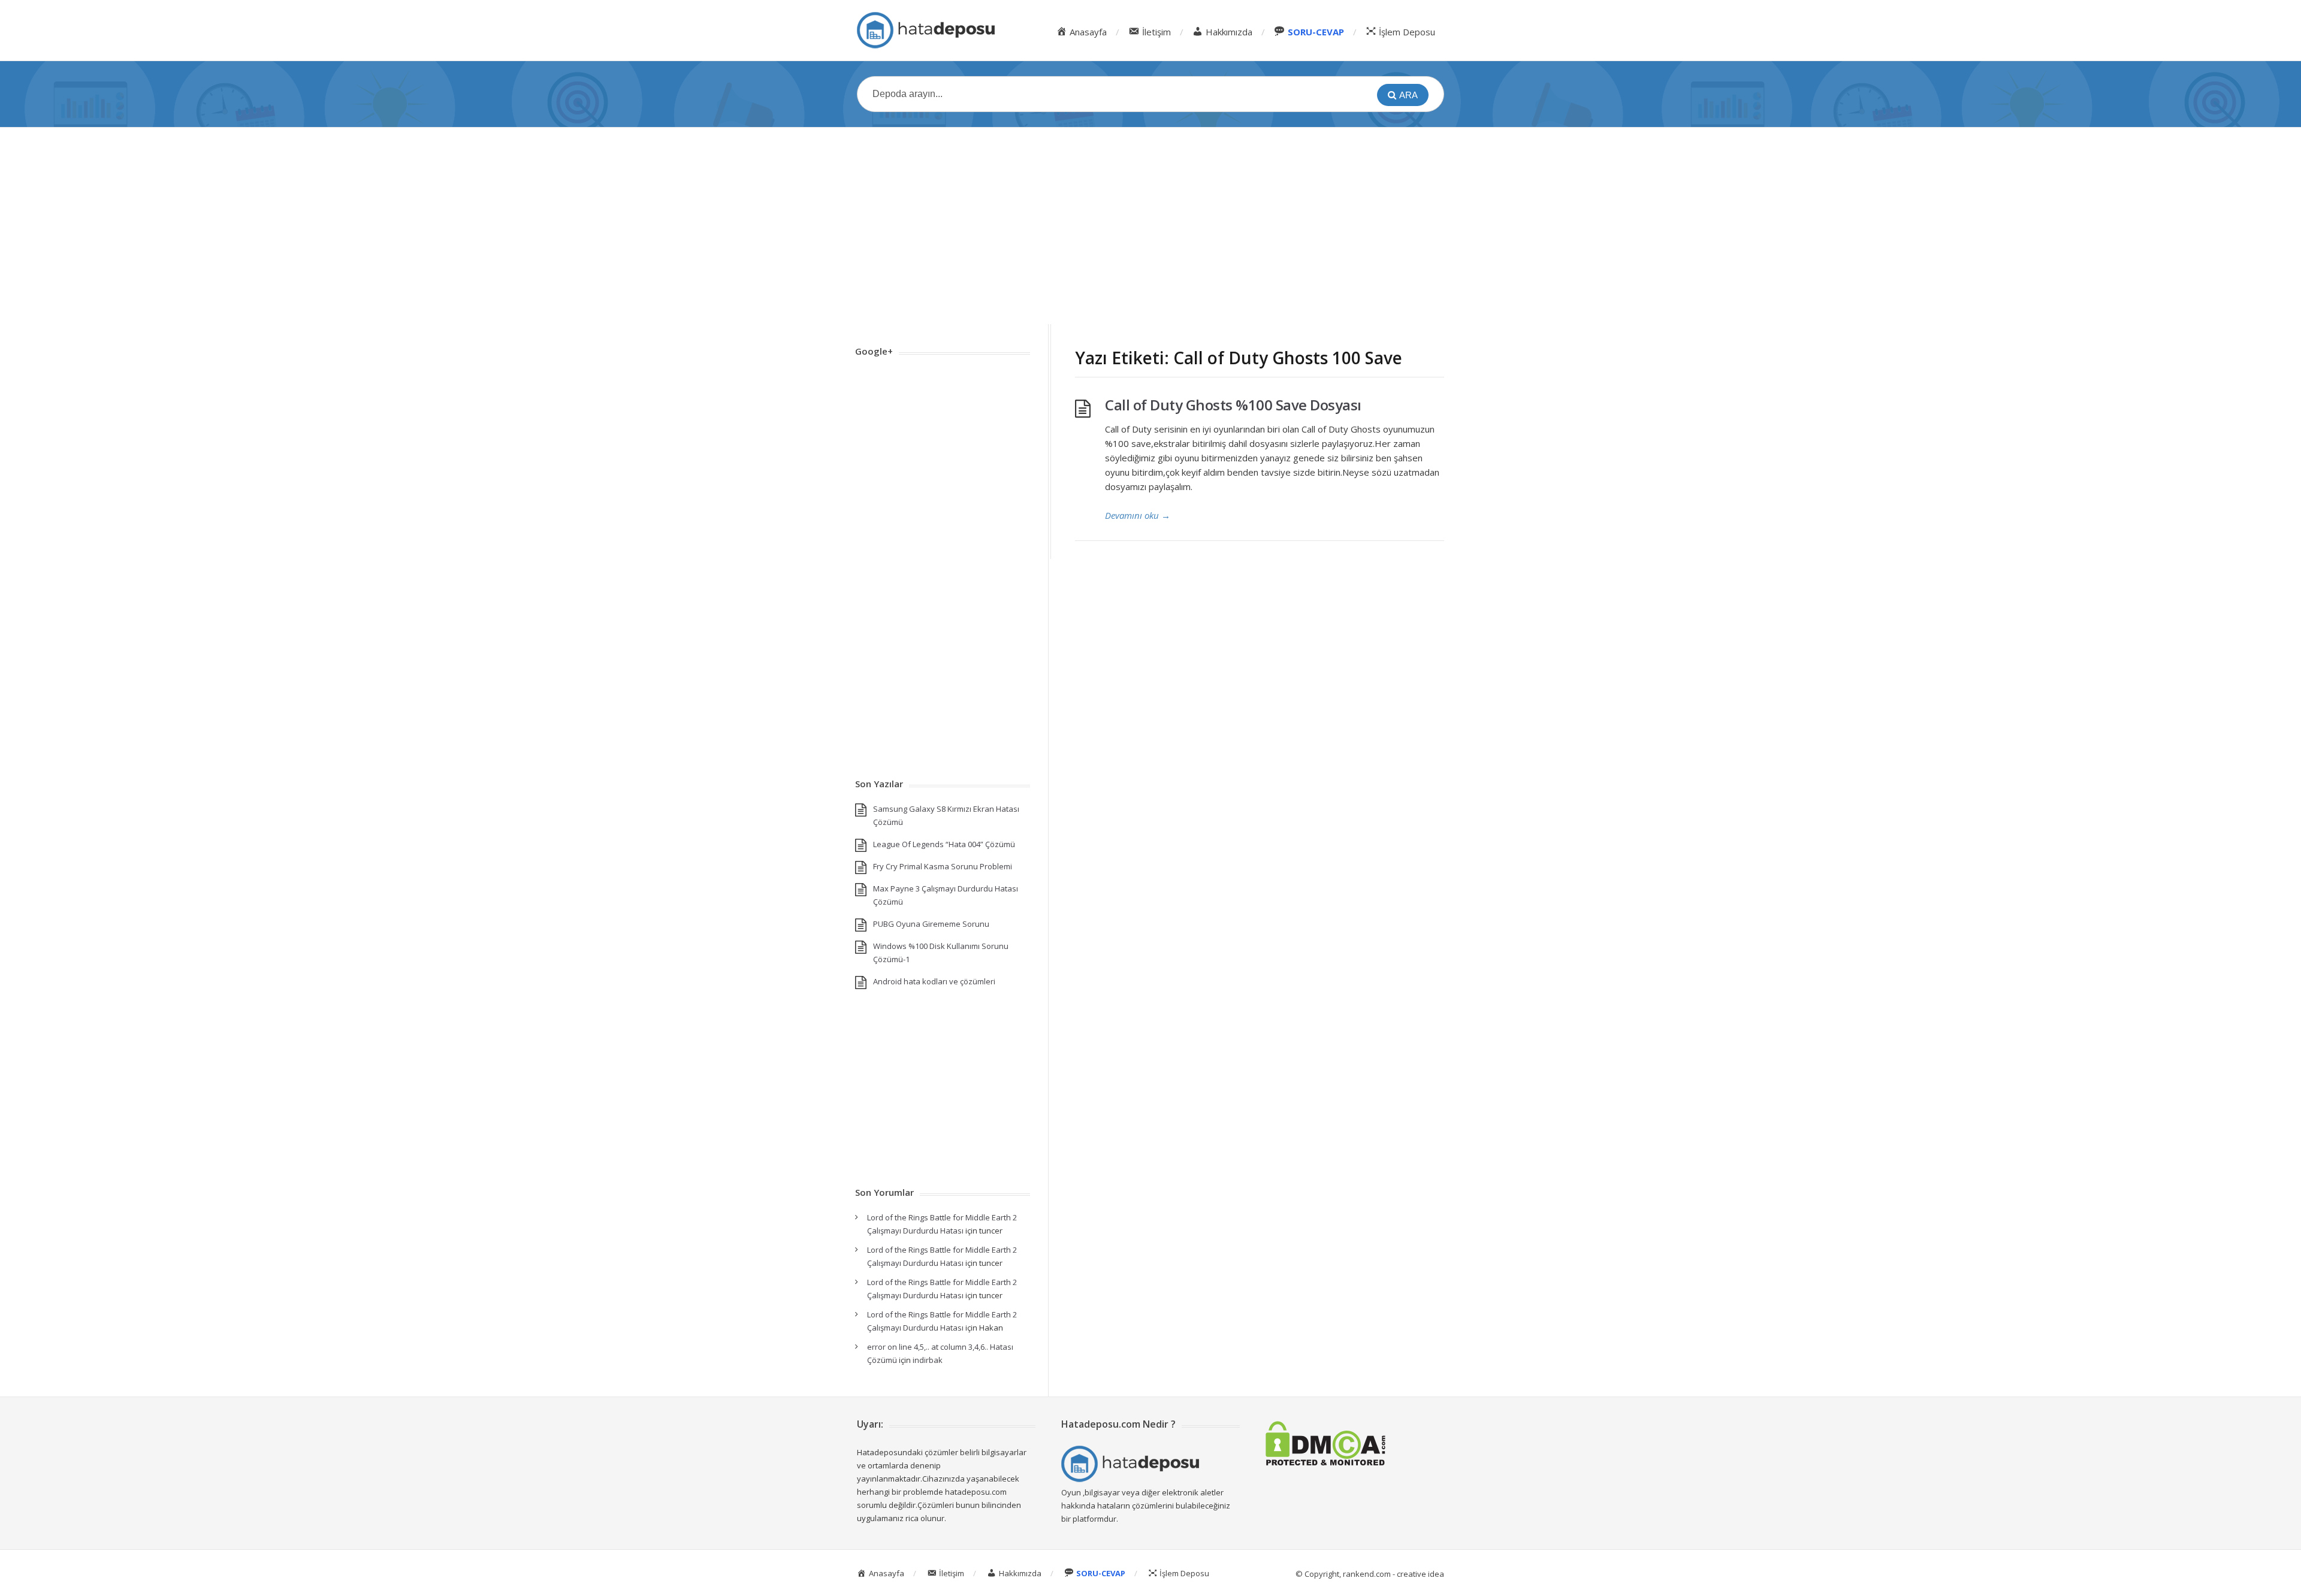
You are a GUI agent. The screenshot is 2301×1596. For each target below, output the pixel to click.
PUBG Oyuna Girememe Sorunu (931, 924)
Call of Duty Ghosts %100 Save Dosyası (1233, 405)
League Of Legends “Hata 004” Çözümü (944, 844)
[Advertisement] (1150, 226)
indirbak (928, 1360)
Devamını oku (1138, 515)
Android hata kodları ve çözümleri (934, 981)
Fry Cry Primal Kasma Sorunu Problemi (943, 866)
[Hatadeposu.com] (926, 30)
